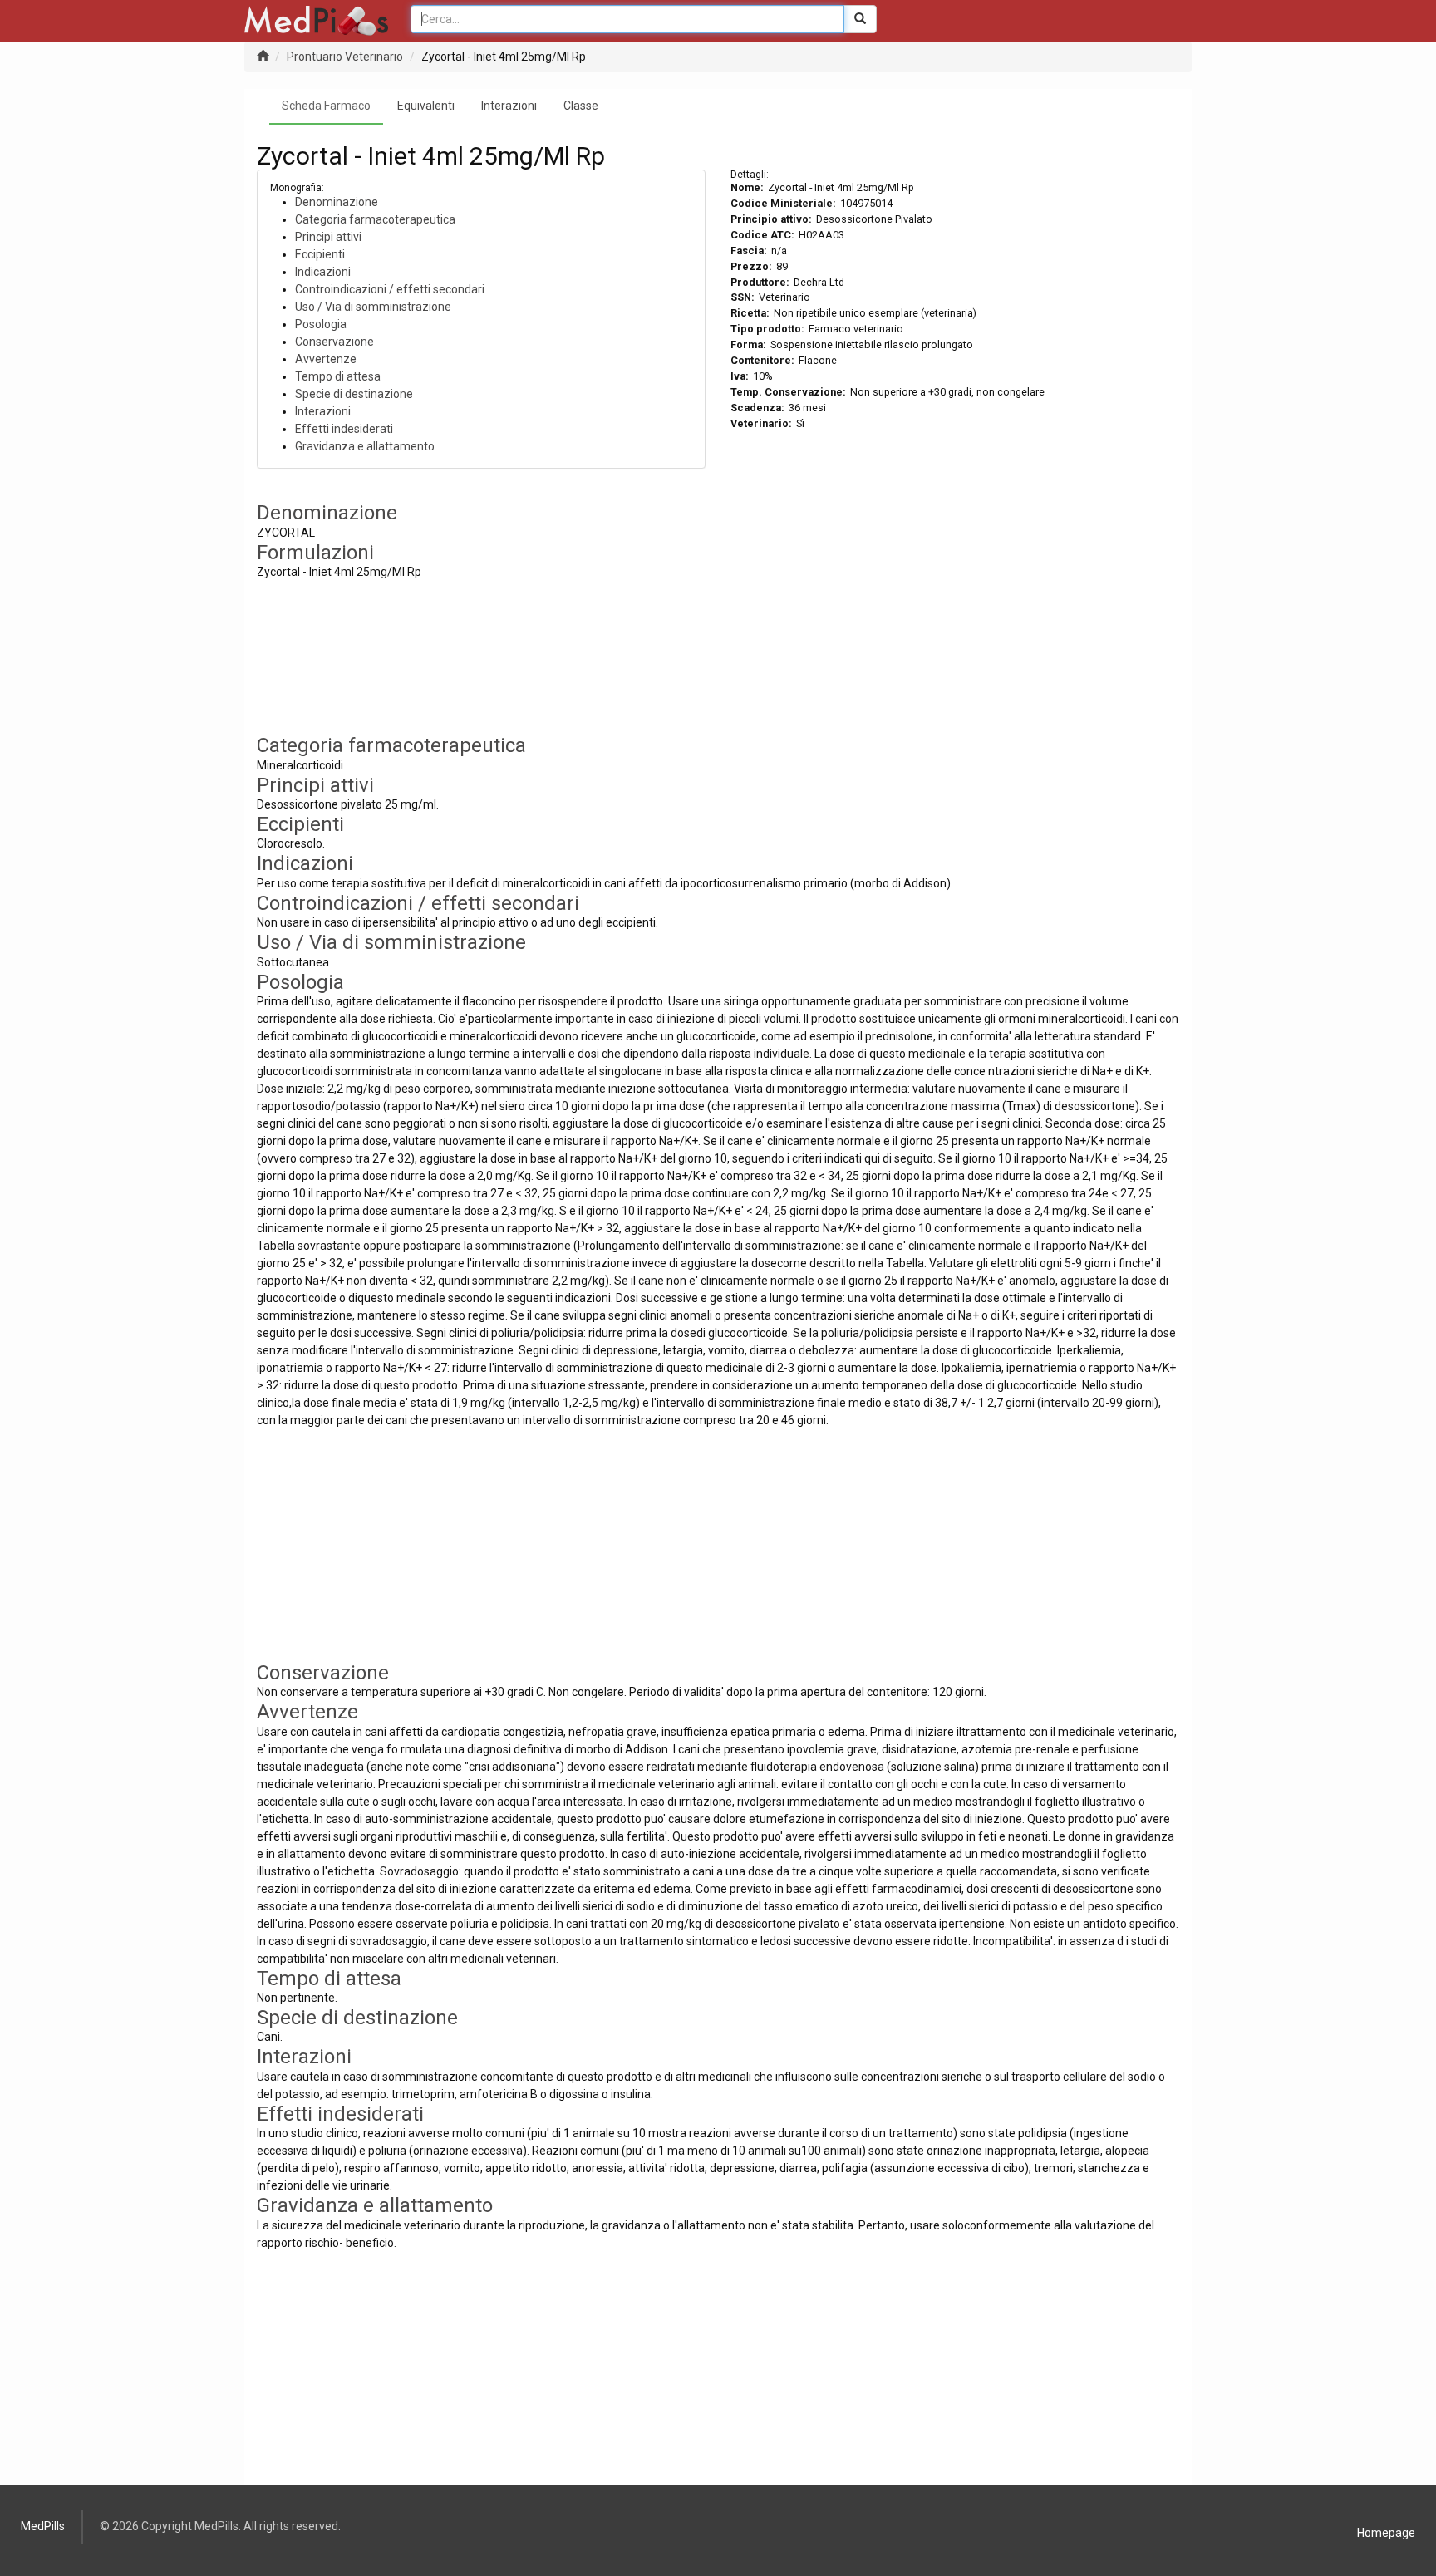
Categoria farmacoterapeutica (375, 219)
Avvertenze (326, 359)
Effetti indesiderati (344, 429)
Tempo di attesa (338, 376)
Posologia (321, 324)
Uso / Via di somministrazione (373, 307)
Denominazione (337, 202)
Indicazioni (323, 272)
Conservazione (334, 342)
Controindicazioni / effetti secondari (390, 289)
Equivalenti (426, 106)
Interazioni (509, 106)
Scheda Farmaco (326, 106)
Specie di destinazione (354, 394)
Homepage (1386, 2533)
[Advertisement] (955, 618)
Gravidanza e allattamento (365, 446)
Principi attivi (328, 237)
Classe (581, 106)
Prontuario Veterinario (345, 57)
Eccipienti (320, 254)
